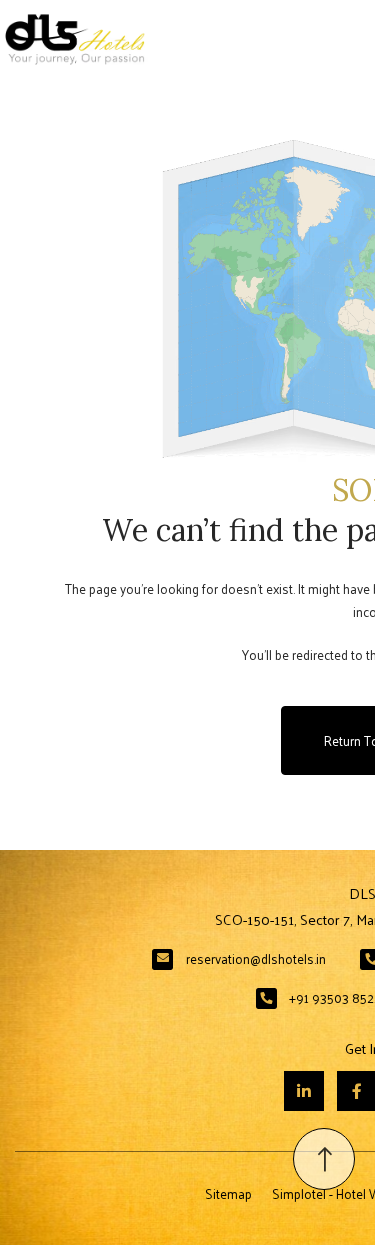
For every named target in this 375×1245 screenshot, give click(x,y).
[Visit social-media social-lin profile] (304, 1091)
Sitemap (228, 1193)
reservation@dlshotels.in (256, 958)
